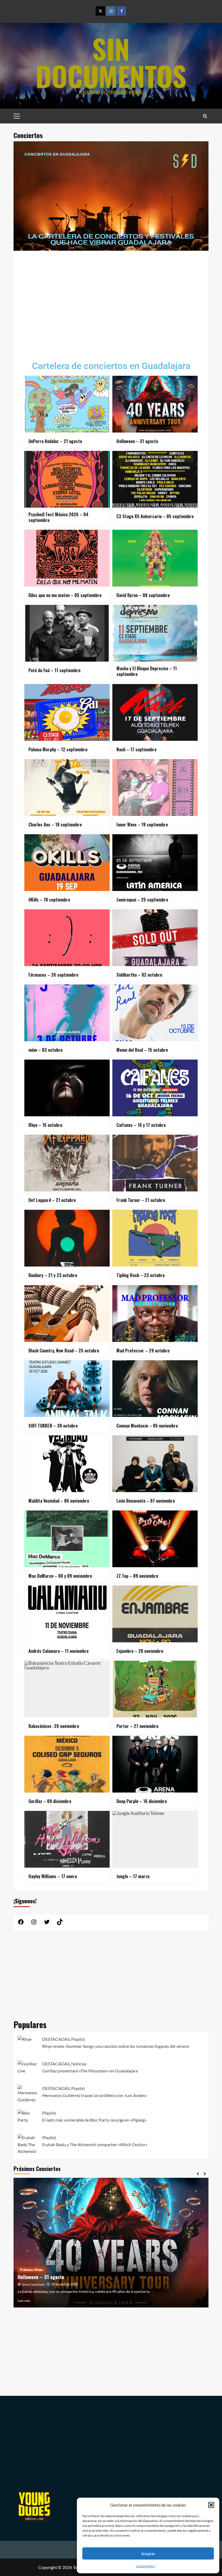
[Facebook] (121, 11)
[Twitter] (100, 11)
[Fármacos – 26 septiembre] (67, 938)
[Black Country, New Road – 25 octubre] (67, 1314)
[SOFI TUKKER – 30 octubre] (67, 1389)
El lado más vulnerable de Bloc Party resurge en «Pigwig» (94, 2120)
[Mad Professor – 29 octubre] (155, 1314)
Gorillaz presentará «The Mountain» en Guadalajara (90, 2071)
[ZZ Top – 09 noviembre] (155, 1539)
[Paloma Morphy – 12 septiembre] (67, 712)
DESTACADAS (56, 2039)
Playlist (78, 2039)
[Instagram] (111, 11)
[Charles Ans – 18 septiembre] (67, 788)
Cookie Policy (146, 2566)
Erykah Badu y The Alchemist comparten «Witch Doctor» (95, 2144)
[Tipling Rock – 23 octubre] (155, 1238)
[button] (211, 2505)
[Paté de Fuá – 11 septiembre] (67, 633)
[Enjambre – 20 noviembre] (155, 1614)
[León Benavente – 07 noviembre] (155, 1464)
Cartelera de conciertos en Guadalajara (111, 366)
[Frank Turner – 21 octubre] (155, 1163)
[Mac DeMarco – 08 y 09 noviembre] (67, 1539)
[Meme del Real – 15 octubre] (155, 1013)
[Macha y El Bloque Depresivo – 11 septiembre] (155, 633)
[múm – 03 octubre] (67, 1013)
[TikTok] (60, 1923)
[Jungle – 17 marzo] (155, 1839)
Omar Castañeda (33, 2285)
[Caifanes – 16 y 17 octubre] (155, 1088)
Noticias (79, 2064)
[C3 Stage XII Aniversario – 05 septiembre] (155, 479)
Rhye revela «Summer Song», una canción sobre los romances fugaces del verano (116, 2046)
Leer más (24, 2301)
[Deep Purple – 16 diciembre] (155, 1764)
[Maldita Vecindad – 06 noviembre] (67, 1464)
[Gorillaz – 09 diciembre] (67, 1764)
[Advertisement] (111, 302)
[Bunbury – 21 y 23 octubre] (67, 1238)
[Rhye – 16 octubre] (67, 1088)
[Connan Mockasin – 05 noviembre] (155, 1389)
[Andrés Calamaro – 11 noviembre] (67, 1614)
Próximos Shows (32, 2270)
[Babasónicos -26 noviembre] (67, 1689)
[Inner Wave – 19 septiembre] (155, 788)
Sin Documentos (111, 62)
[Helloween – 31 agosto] (155, 404)
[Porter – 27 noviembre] (155, 1689)
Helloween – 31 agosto (41, 2277)
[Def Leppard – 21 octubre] (67, 1163)
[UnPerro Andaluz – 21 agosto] (67, 404)
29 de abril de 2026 (64, 2284)
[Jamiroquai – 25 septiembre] (155, 863)
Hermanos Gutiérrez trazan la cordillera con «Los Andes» (95, 2095)
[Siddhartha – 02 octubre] (155, 938)
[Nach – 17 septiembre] (155, 712)
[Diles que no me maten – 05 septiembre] (67, 558)
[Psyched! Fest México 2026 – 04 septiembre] (67, 479)
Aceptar (148, 2554)
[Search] (205, 116)
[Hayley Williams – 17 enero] (67, 1839)
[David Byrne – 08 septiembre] (155, 558)
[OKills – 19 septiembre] (67, 863)
